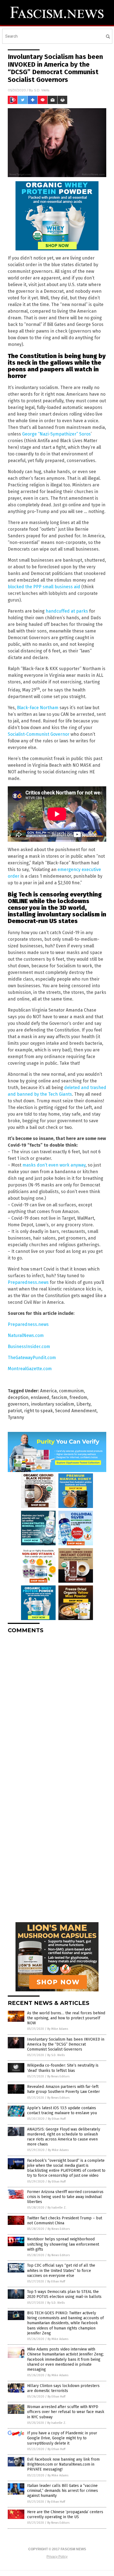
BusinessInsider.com (29, 1347)
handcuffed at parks (67, 611)
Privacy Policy (57, 2557)
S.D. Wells (42, 90)
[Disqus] (57, 1707)
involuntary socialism (53, 1404)
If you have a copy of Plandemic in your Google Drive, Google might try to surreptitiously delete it (62, 2438)
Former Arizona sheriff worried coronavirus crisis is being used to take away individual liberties (65, 2197)
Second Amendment (76, 1411)
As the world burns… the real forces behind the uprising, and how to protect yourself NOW (66, 2018)
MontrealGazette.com (30, 1369)
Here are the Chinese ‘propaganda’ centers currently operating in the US (65, 2514)
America (48, 1391)
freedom (78, 1397)
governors (18, 1404)
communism (71, 1391)
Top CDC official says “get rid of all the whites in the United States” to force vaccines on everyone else (61, 2270)
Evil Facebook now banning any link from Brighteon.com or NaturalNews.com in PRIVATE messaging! (63, 2464)
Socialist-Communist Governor (39, 734)
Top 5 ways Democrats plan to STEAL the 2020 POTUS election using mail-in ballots (64, 2294)
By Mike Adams (58, 2029)
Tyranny (16, 1417)
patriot (15, 1411)
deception (18, 1397)
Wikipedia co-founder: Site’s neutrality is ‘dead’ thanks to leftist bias (63, 2068)
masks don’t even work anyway (54, 1165)
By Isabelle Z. (57, 2208)
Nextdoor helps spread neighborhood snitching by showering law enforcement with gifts (63, 2244)
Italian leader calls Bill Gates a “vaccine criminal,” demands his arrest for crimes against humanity (63, 2491)
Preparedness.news (28, 1282)
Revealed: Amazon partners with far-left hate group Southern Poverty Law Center (64, 2089)
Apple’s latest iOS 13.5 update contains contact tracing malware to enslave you (62, 2110)
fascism (59, 1397)
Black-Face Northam (38, 708)
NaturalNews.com (26, 1335)
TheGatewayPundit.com (32, 1358)
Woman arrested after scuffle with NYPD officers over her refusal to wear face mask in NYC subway (66, 2412)
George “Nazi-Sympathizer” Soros (56, 434)
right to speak (38, 1411)
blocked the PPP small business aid (44, 587)
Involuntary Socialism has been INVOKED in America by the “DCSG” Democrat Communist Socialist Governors (66, 2044)
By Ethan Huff (57, 2119)
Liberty (83, 1404)
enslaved (40, 1397)
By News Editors (58, 2076)
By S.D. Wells (56, 2055)
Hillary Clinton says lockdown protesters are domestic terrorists (63, 2388)
